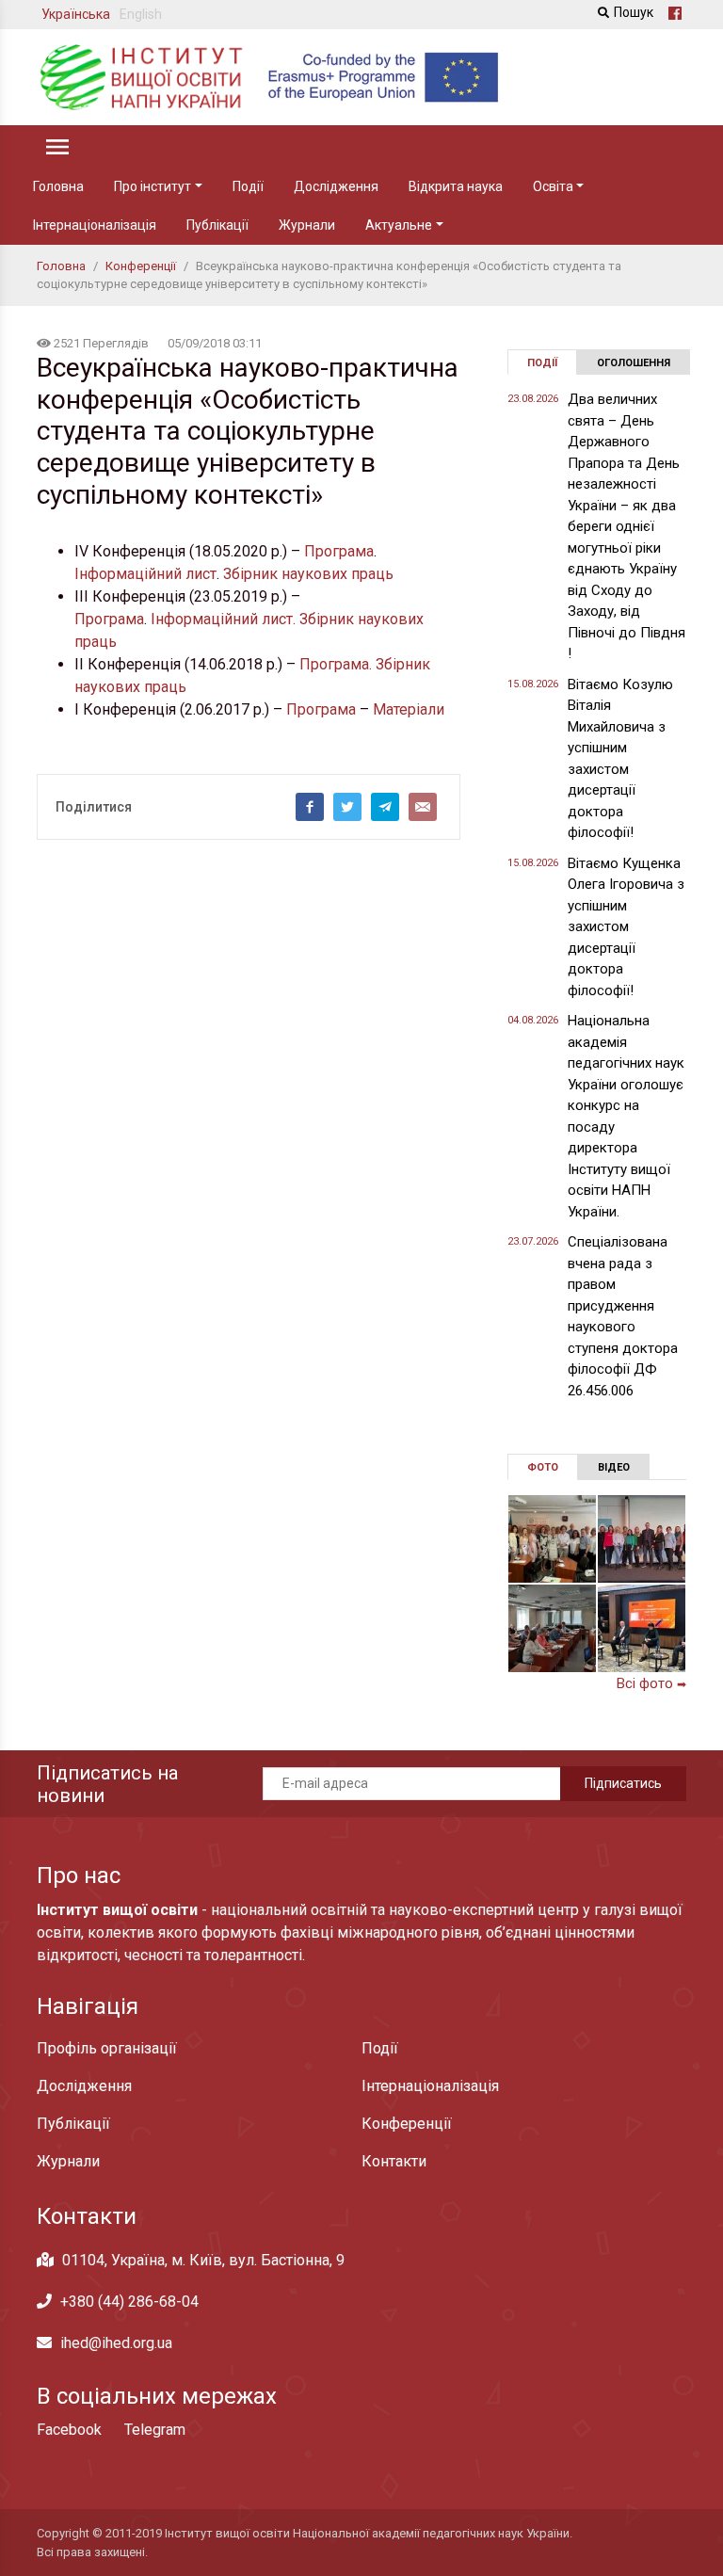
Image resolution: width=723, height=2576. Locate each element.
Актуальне (399, 225)
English (141, 14)
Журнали (307, 225)
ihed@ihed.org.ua (116, 2343)
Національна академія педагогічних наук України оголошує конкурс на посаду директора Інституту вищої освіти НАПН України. (626, 1116)
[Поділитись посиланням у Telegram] (385, 807)
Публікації (217, 225)
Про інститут (153, 186)
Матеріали (409, 709)
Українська (76, 14)
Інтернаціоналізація (95, 225)
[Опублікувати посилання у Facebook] (310, 807)
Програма (339, 551)
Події (248, 186)
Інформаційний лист (145, 574)
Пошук (634, 12)
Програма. (336, 664)
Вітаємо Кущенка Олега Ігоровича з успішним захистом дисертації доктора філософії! (626, 927)
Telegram (155, 2430)
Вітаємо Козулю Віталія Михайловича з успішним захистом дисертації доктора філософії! (620, 759)
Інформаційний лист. (223, 619)
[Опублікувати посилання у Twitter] (347, 807)
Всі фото (651, 1683)
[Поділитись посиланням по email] (423, 807)
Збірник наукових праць (308, 574)
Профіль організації (107, 2048)
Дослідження (336, 186)
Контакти (394, 2161)
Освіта (553, 186)
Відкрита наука (456, 186)
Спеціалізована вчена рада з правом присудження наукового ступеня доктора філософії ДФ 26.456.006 (623, 1316)
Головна (58, 186)
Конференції (407, 2124)
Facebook (69, 2430)
